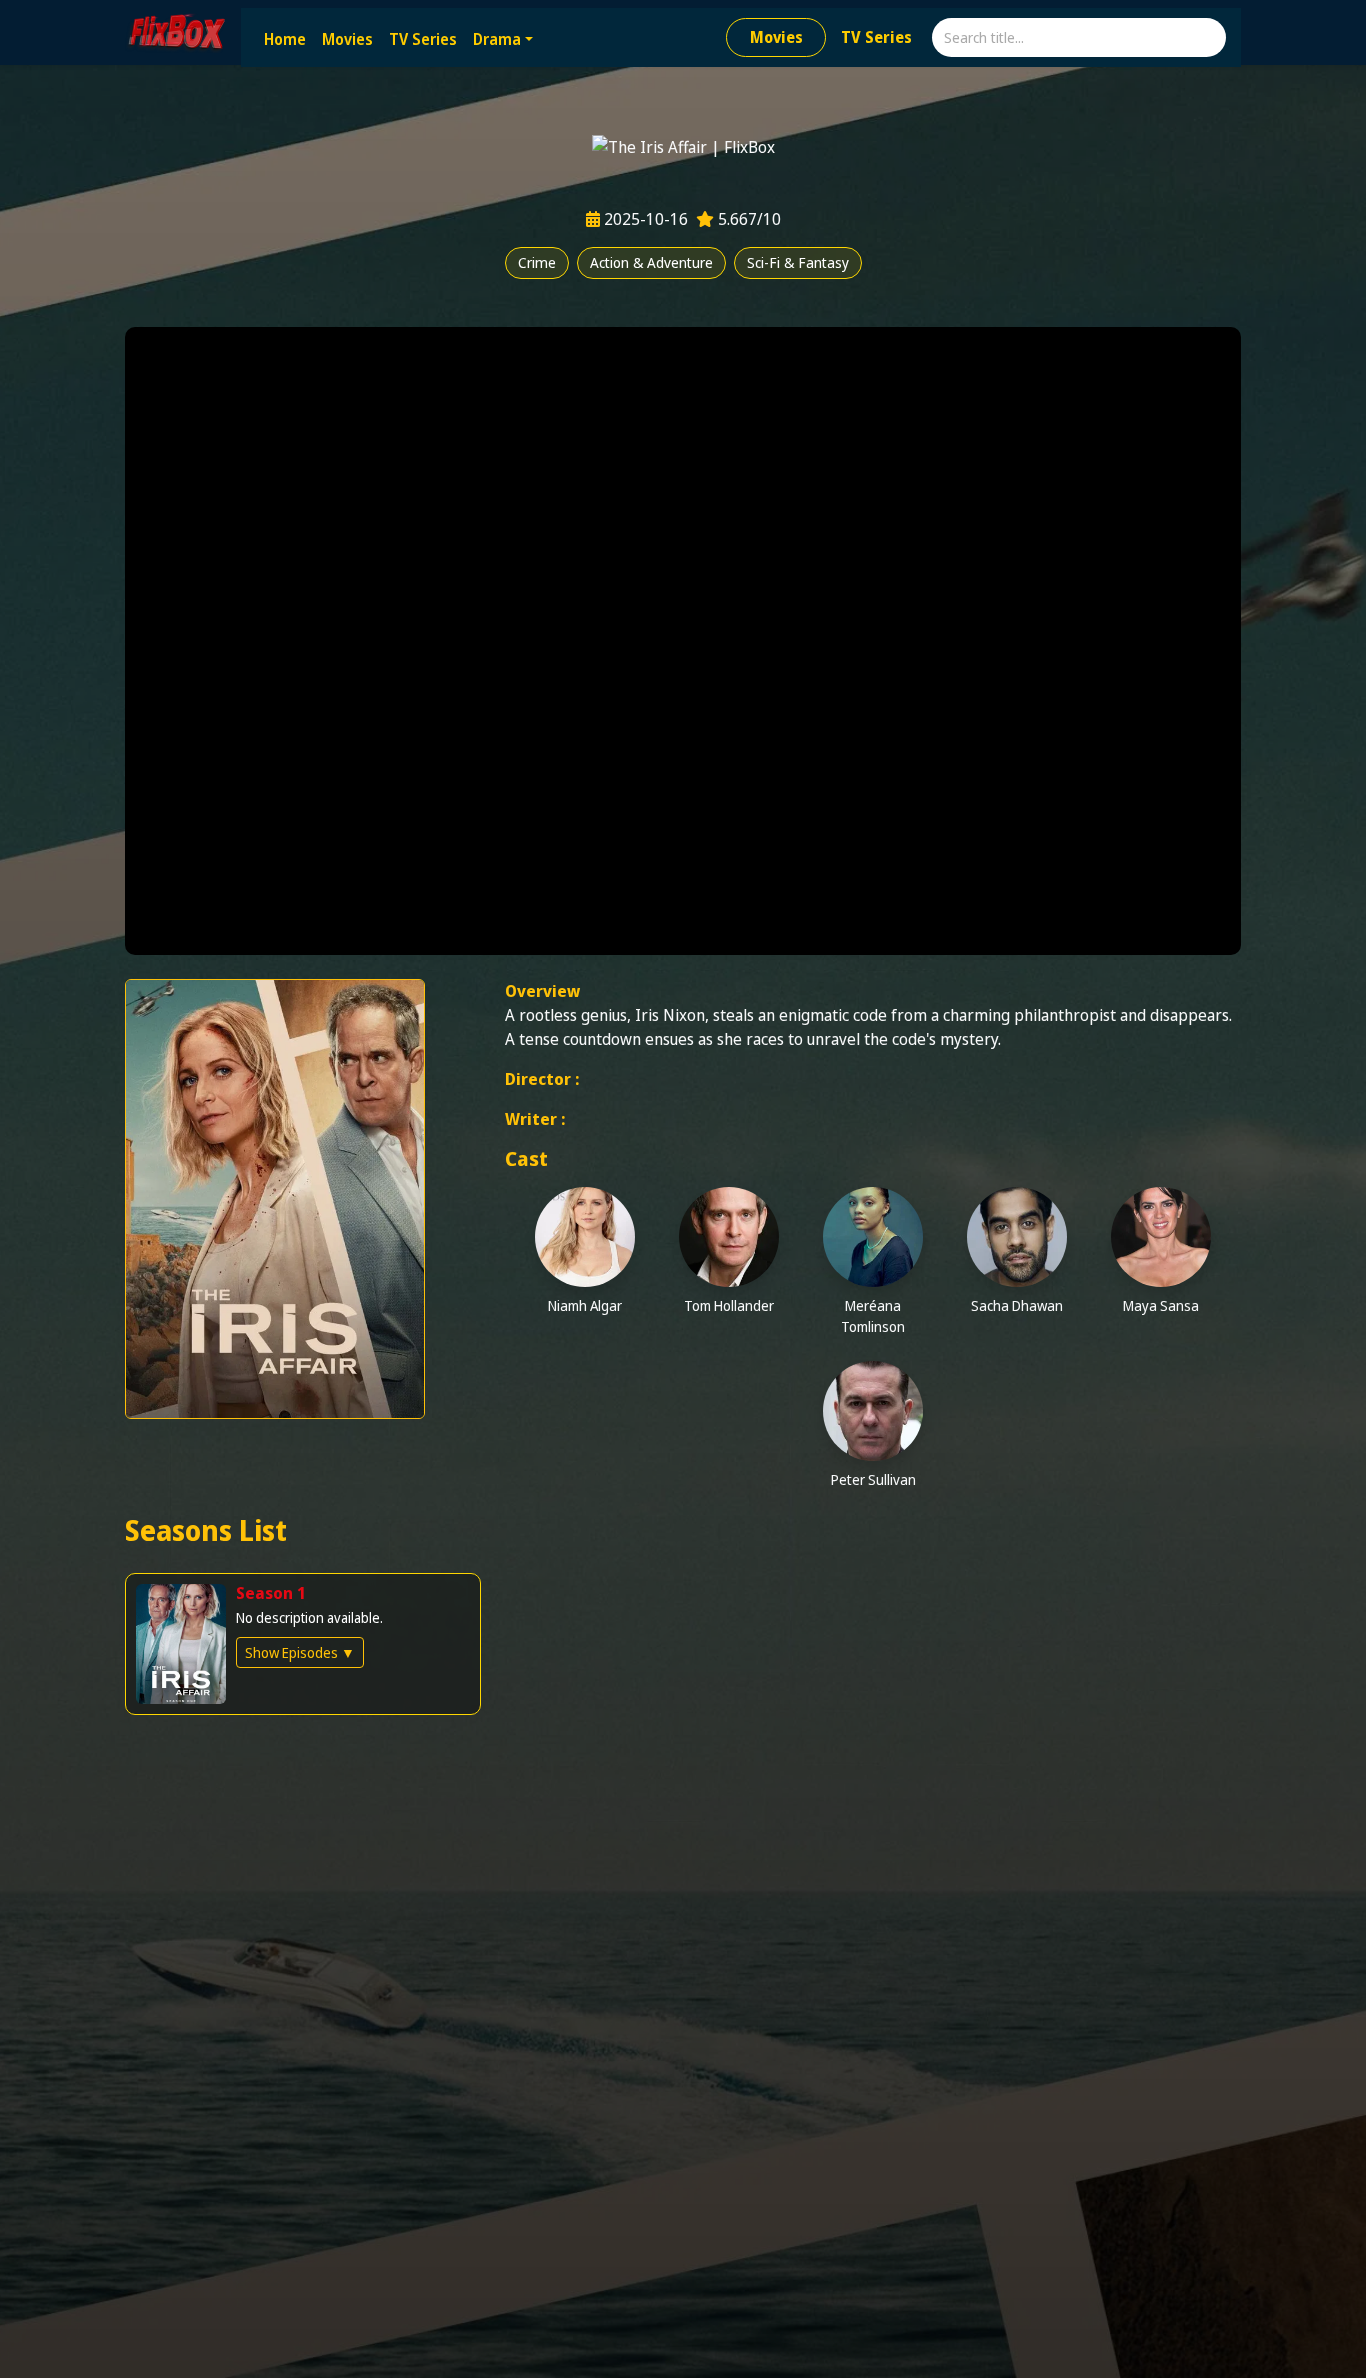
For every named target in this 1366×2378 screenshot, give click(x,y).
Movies (347, 39)
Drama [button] (497, 39)
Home (285, 39)
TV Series (423, 39)
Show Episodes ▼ (300, 1652)
